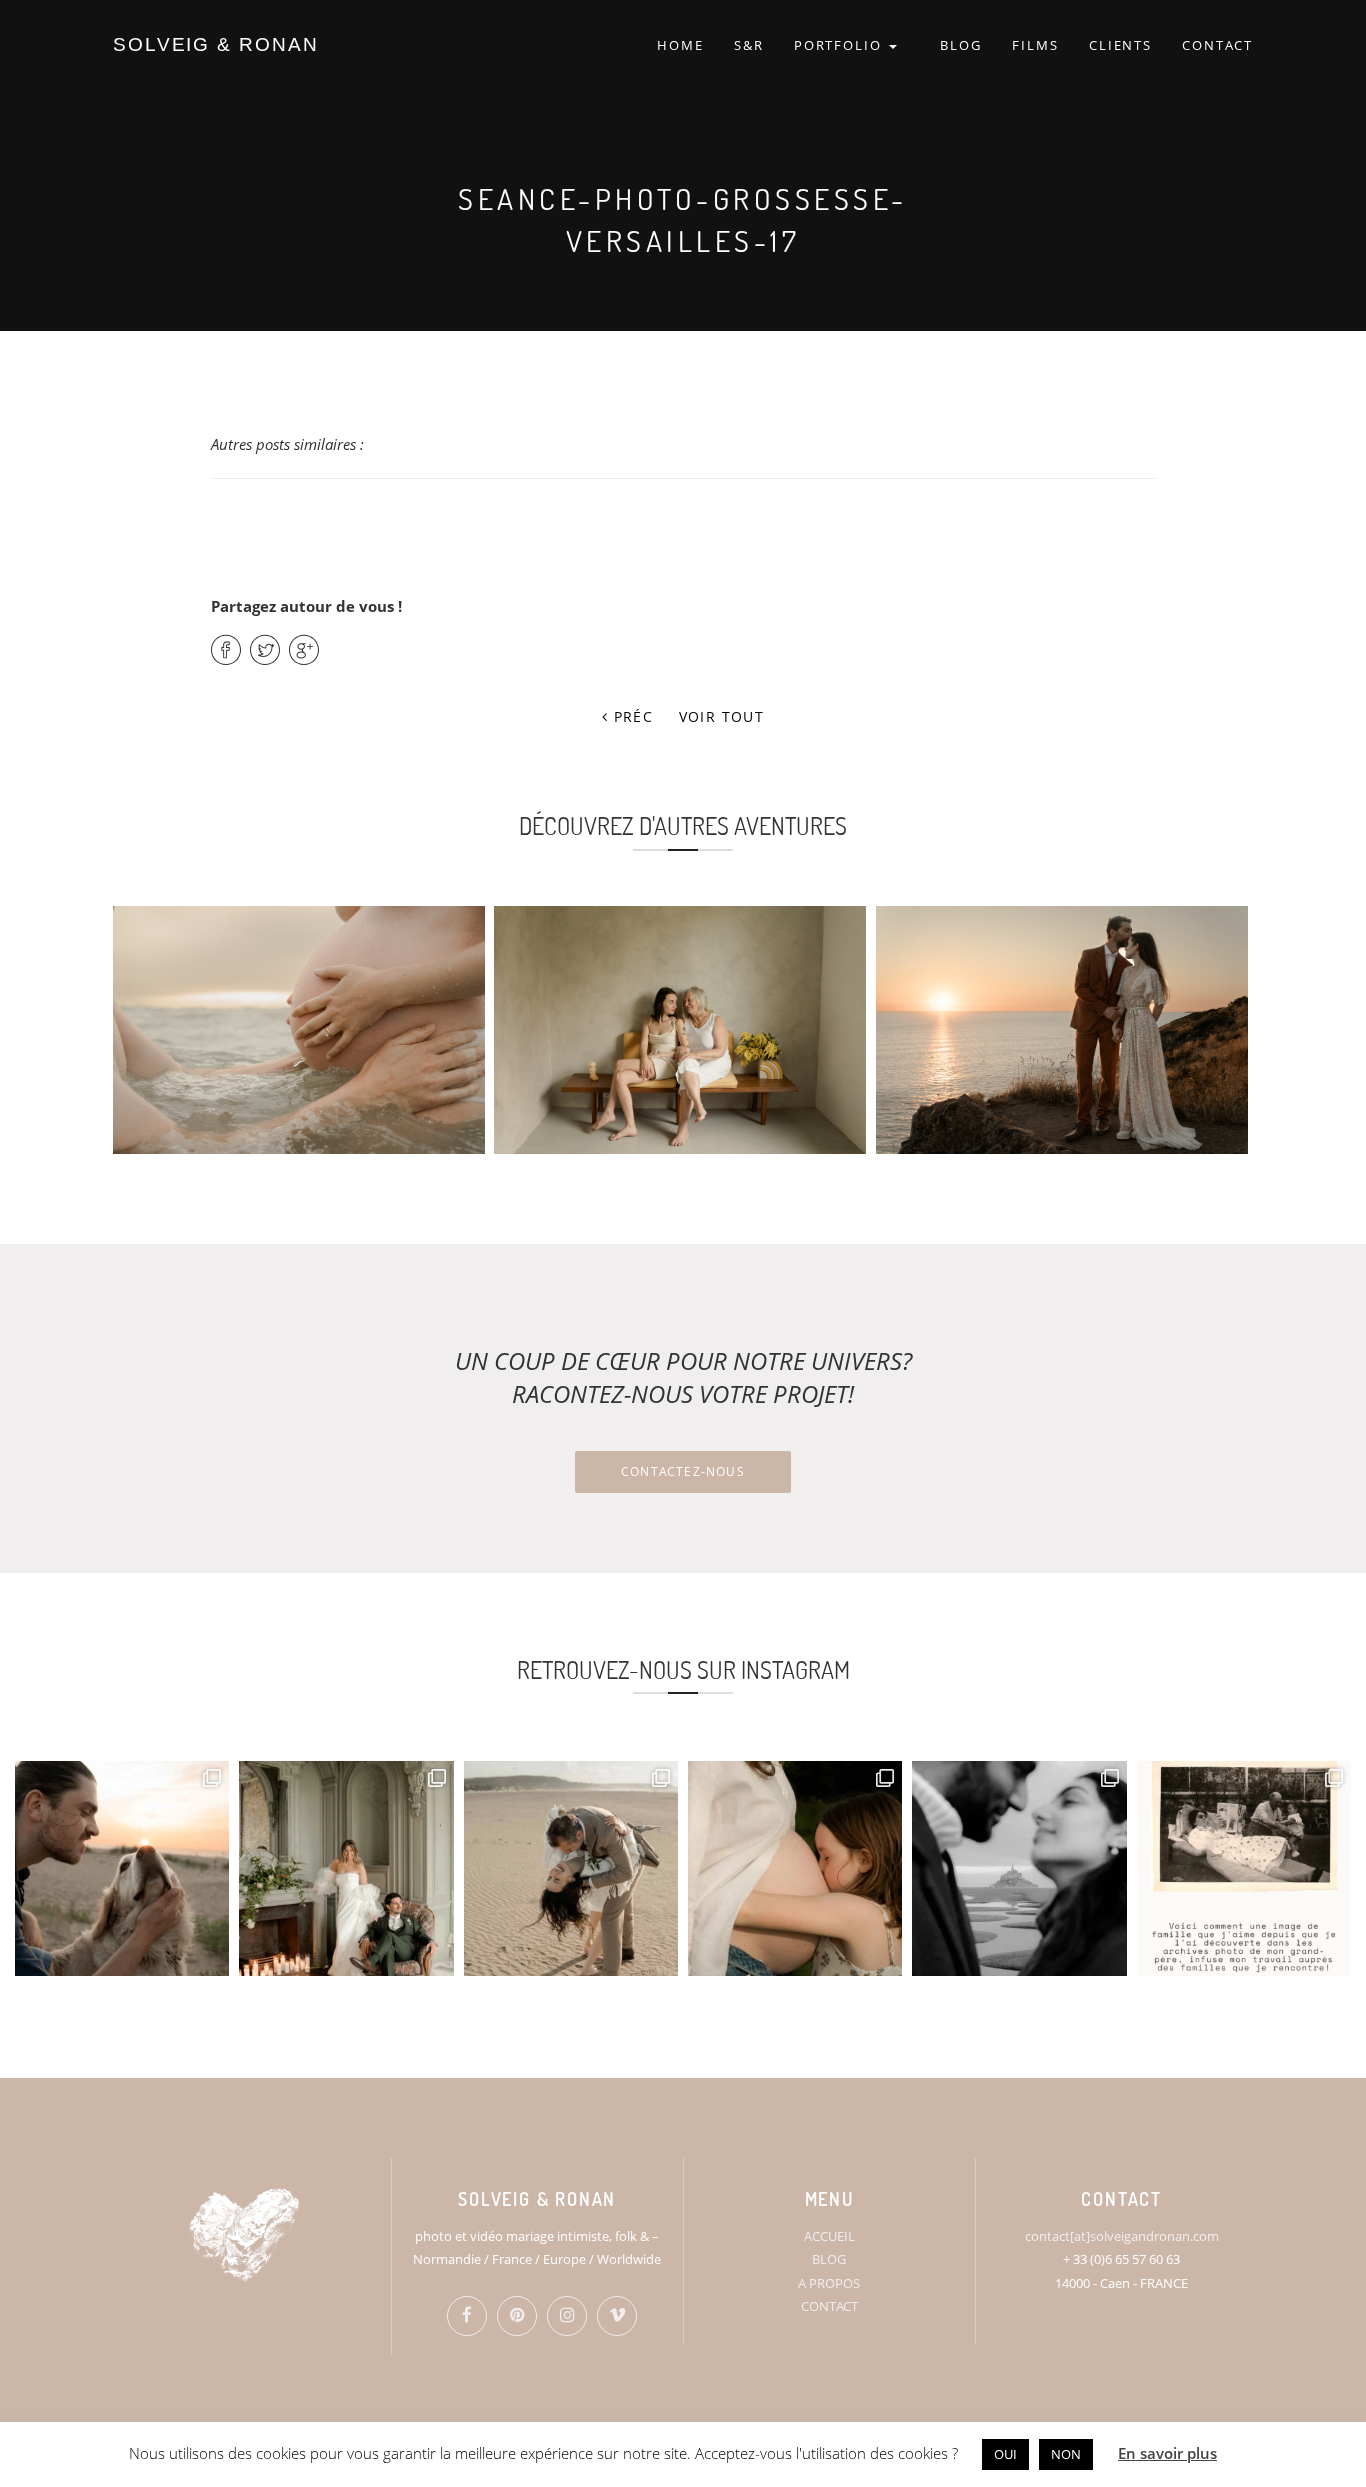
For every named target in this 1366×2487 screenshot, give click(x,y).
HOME (680, 45)
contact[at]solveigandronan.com (1122, 2236)
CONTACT (1217, 45)
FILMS (1035, 45)
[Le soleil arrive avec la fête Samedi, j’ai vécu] (571, 1868)
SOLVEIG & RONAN (216, 44)
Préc (630, 716)
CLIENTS (1121, 45)
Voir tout (722, 716)
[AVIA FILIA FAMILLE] (680, 1030)
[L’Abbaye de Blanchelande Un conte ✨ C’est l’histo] (346, 1868)
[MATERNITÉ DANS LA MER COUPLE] (299, 1030)
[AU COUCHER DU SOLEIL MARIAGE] (1062, 1030)
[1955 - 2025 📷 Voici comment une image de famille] (1244, 1868)
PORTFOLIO (841, 45)
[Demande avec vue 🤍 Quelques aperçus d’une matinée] (1019, 1868)
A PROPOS (829, 2283)
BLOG (961, 45)
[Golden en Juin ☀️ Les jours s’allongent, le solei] (122, 1868)
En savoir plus (1167, 2453)
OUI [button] (1005, 2454)
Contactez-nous (683, 1471)
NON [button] (1066, 2454)
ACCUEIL (829, 2236)
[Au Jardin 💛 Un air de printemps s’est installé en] (795, 1868)
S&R (749, 45)
